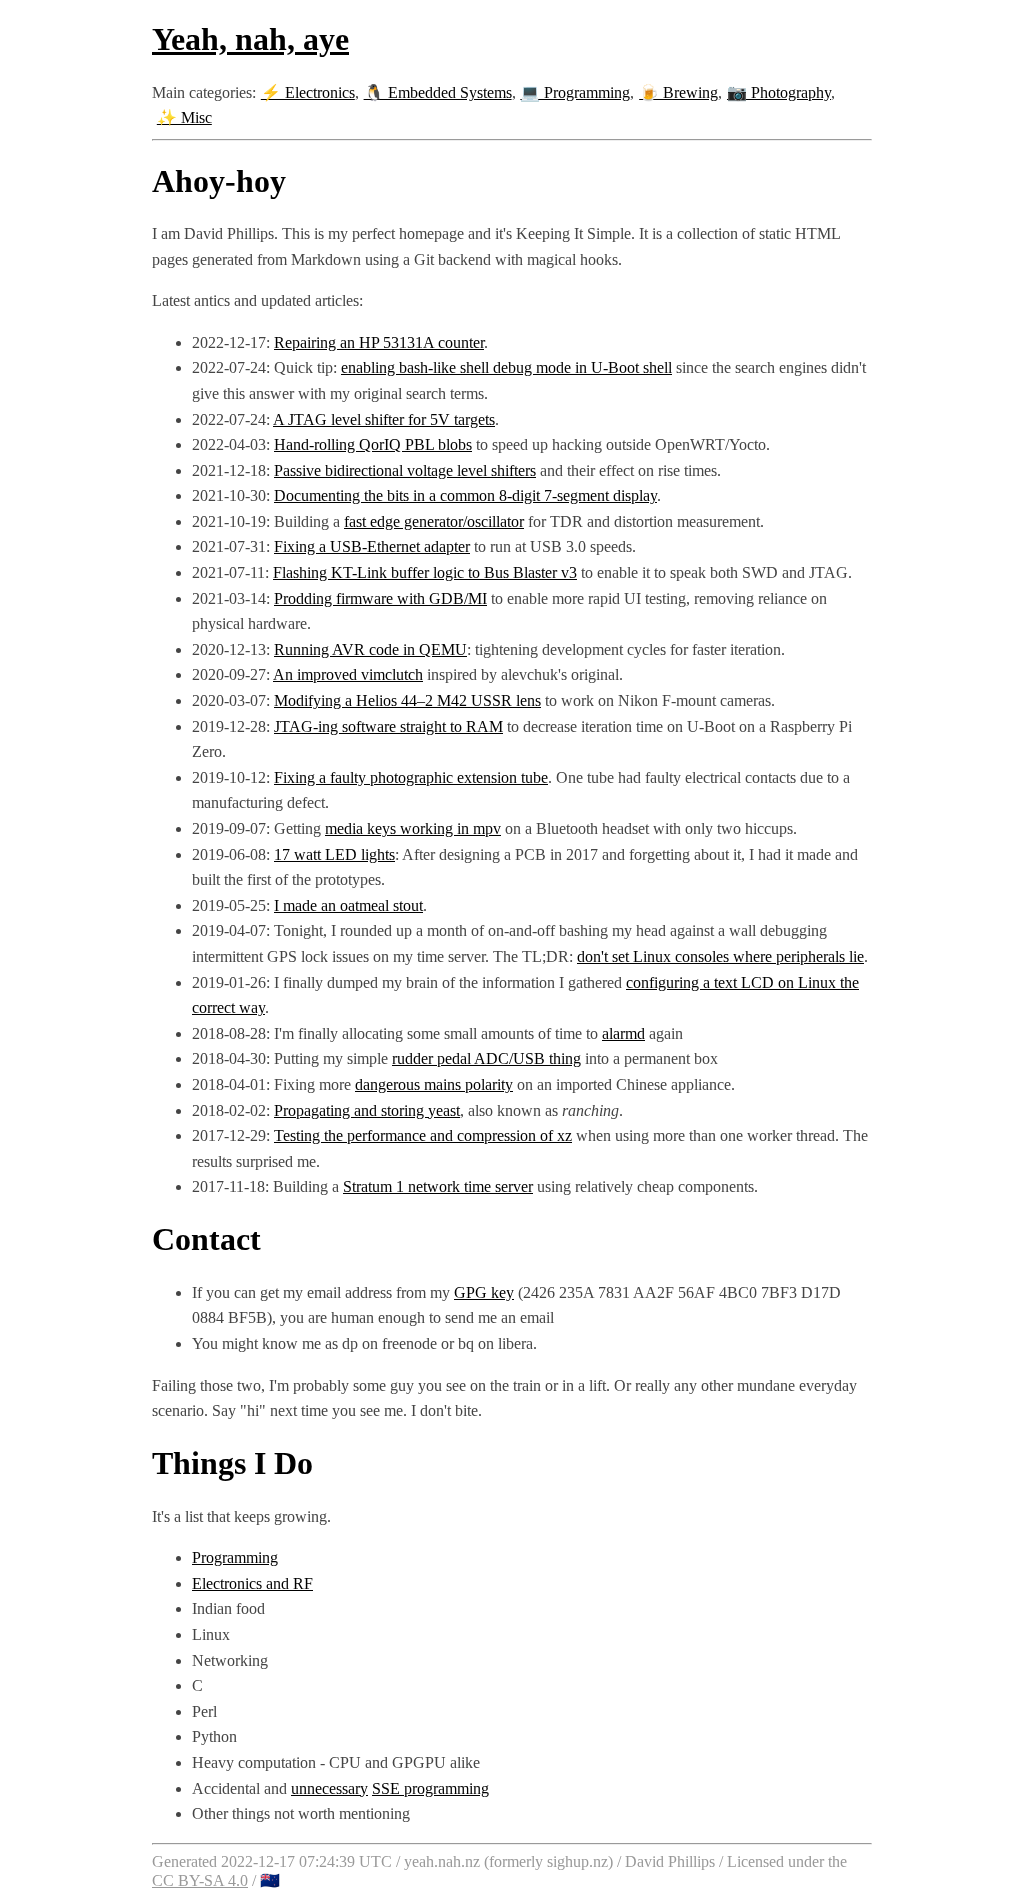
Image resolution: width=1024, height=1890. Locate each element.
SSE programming (430, 1788)
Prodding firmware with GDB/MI (380, 598)
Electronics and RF (252, 1583)
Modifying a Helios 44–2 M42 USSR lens (407, 700)
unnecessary (329, 1788)
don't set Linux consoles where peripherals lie (720, 956)
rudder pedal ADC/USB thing (486, 1058)
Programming (235, 1557)
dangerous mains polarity (434, 1084)
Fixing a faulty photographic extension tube (411, 777)
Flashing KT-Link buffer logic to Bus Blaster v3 (425, 572)
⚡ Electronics (308, 92)
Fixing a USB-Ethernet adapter (372, 546)
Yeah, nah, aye (250, 39)
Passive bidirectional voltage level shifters (405, 470)
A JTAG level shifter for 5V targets (384, 419)
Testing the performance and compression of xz (423, 1135)
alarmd (623, 1033)
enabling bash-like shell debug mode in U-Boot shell (506, 367)
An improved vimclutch (348, 674)
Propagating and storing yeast (367, 1110)
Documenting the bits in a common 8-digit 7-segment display (465, 495)
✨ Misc (184, 117)
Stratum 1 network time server (438, 1186)
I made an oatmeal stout (348, 905)
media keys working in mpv (413, 828)
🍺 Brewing (678, 92)
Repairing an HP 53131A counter (379, 342)
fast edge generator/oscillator (434, 521)
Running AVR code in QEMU (370, 649)
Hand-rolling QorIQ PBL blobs (373, 444)
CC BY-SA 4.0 (200, 1880)
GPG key (484, 1292)
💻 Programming (575, 92)
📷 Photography (779, 92)
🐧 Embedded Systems (438, 92)
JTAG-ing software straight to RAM (388, 726)
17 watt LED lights (334, 854)
